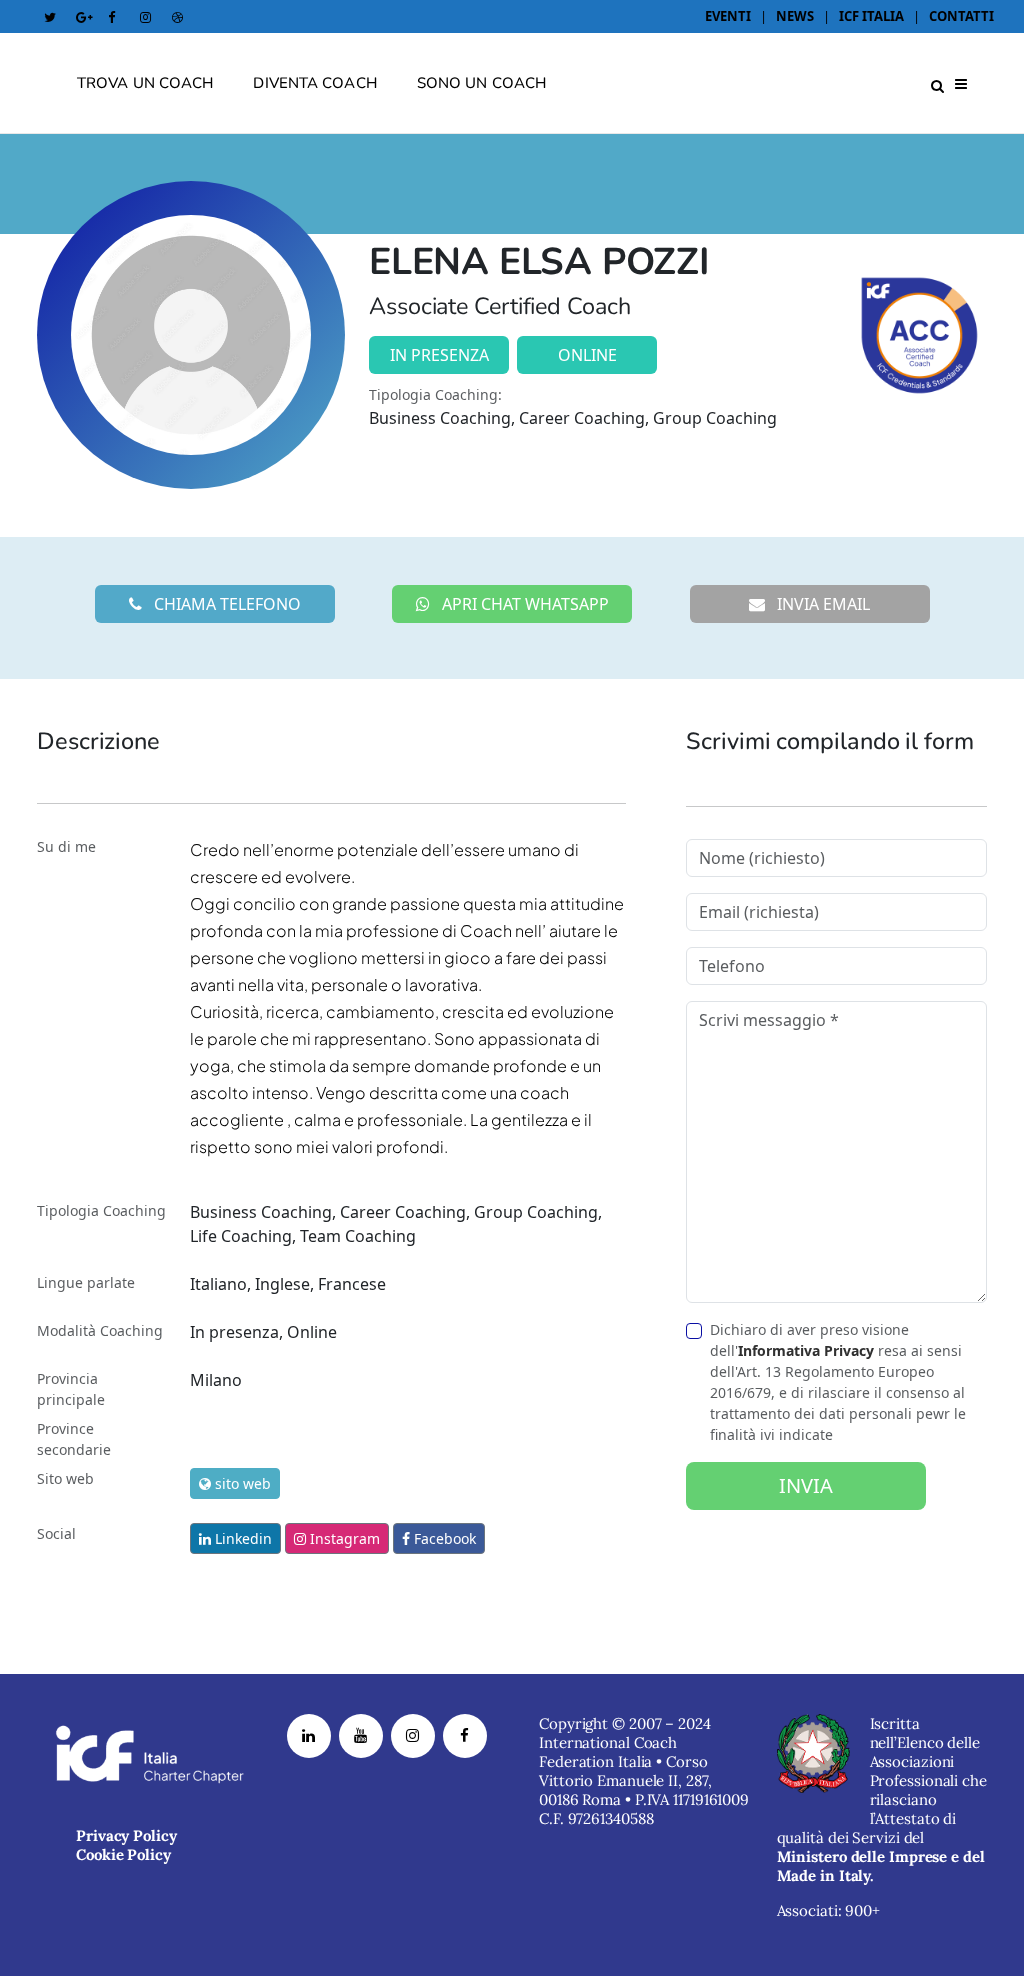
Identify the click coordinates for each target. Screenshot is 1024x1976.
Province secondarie (74, 1439)
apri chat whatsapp (523, 604)
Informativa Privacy (806, 1350)
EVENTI (729, 16)
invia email (821, 604)
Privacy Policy (126, 1835)
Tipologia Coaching (101, 1210)
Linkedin (241, 1538)
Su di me (66, 846)
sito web (241, 1483)
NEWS (795, 16)
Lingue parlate (86, 1282)
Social (56, 1533)
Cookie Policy (123, 1854)
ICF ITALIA (871, 16)
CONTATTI (961, 16)
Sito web (65, 1478)
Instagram (343, 1538)
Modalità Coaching (100, 1330)
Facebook (443, 1538)
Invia (806, 1485)
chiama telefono (225, 604)
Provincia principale (71, 1389)
